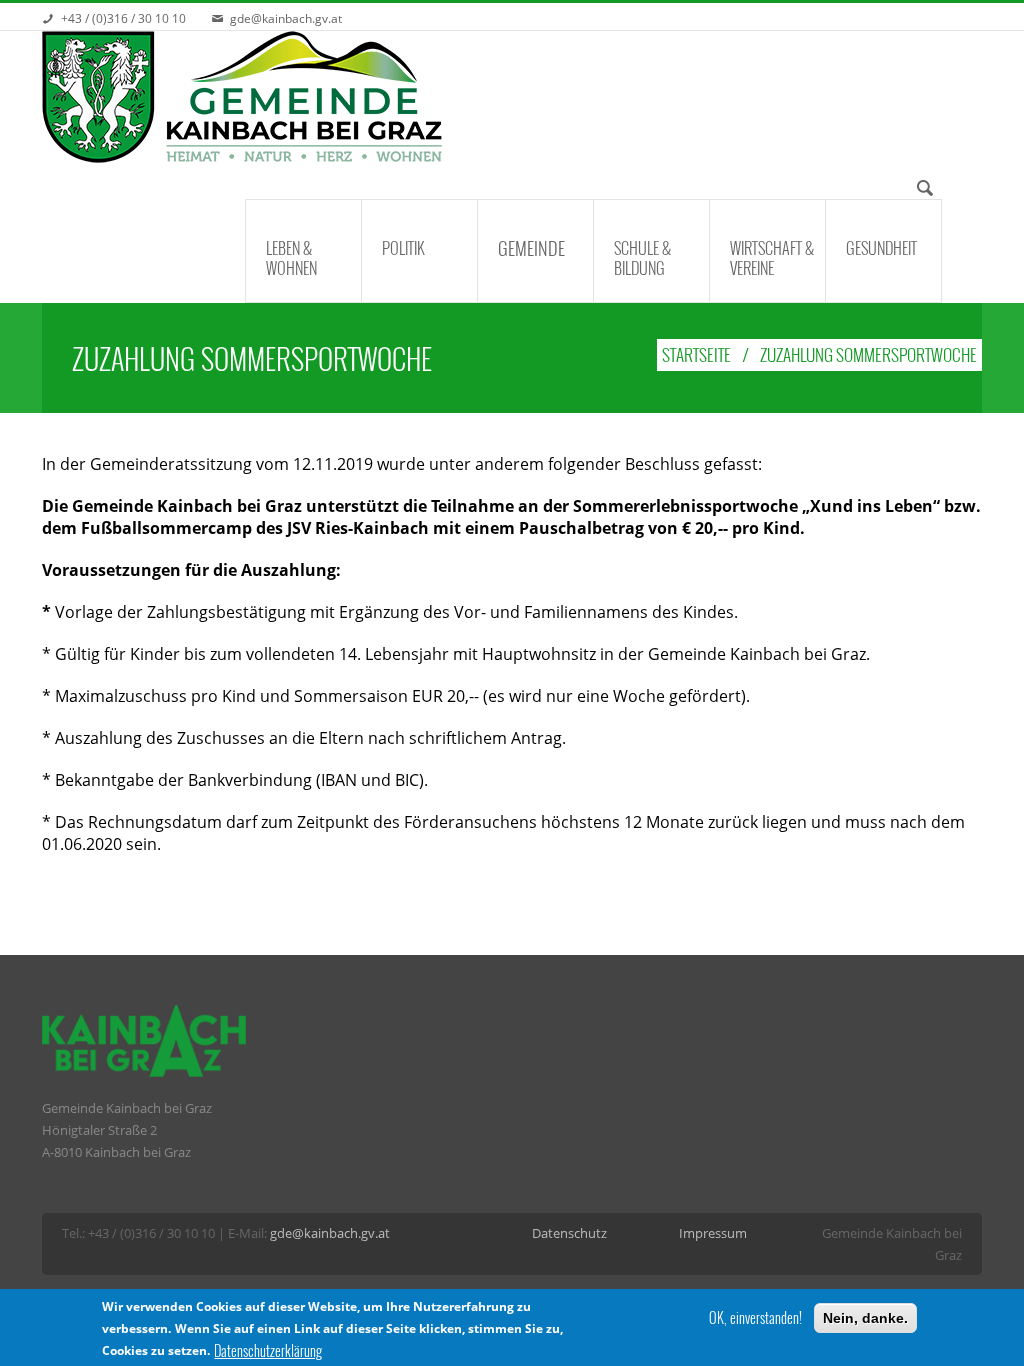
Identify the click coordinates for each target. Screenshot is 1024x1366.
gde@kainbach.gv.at (286, 18)
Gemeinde (531, 248)
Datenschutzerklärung (268, 1351)
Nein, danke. (865, 1318)
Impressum (714, 1233)
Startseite (696, 354)
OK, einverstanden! (755, 1318)
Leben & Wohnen (291, 258)
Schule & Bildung (642, 258)
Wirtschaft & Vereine (772, 258)
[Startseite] (242, 98)
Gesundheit (881, 248)
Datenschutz (571, 1233)
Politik (403, 248)
